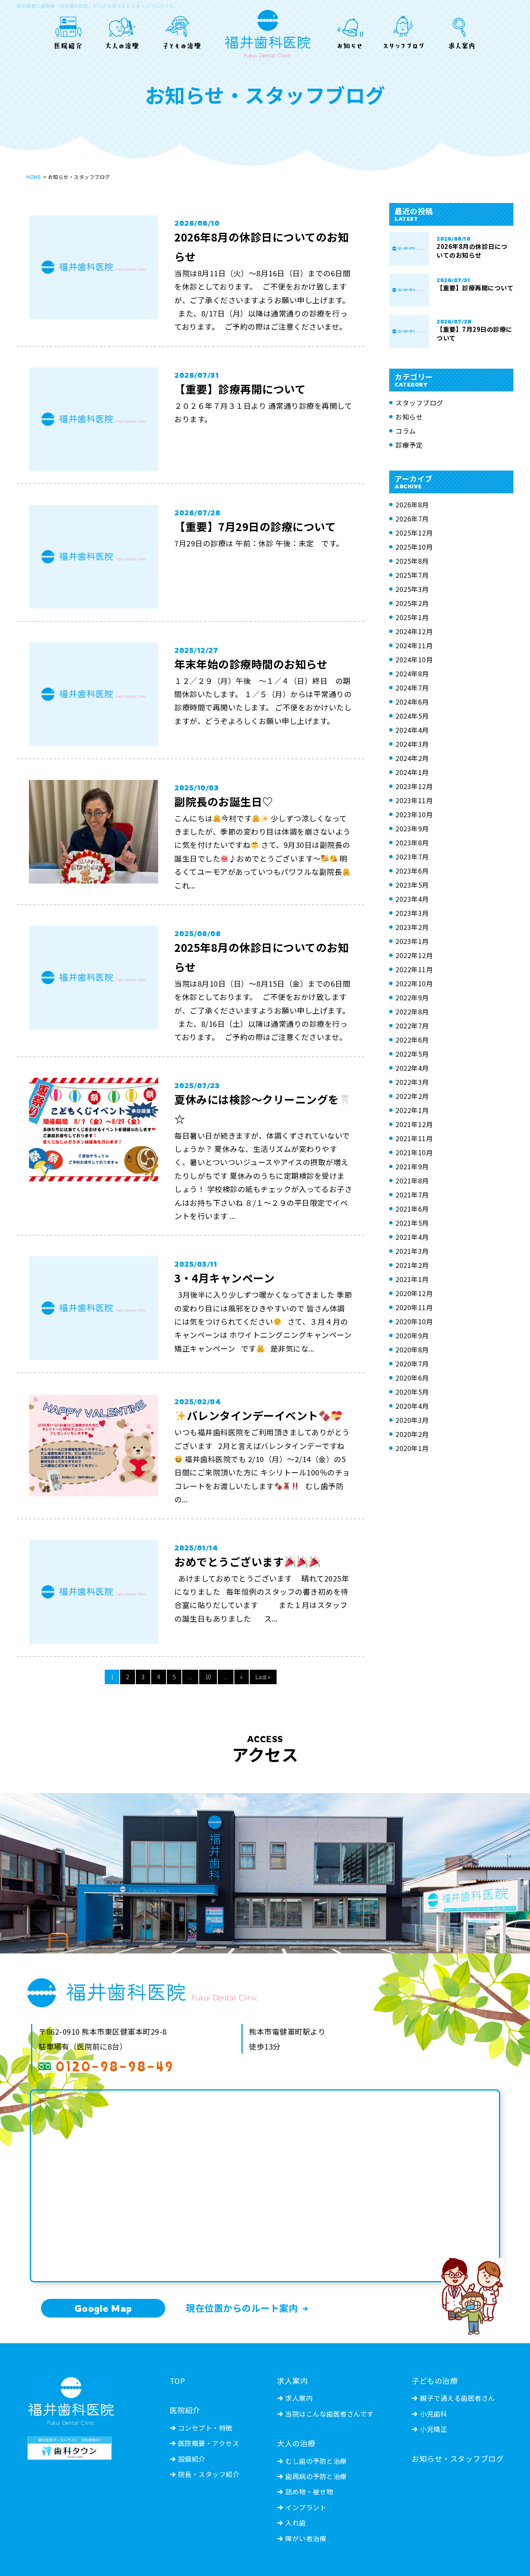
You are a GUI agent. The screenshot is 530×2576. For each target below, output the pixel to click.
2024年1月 (412, 772)
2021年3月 (412, 1251)
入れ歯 (296, 2523)
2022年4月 (412, 1068)
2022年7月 (412, 1026)
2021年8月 (412, 1181)
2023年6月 (412, 871)
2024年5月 (412, 716)
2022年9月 (412, 997)
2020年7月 (412, 1364)
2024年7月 (412, 688)
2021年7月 (412, 1195)
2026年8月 (412, 505)
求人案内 (299, 2398)
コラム (406, 431)
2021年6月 (412, 1209)
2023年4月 (412, 899)
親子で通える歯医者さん (458, 2398)
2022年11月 (414, 969)
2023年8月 (412, 843)
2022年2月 (412, 1096)
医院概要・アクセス (209, 2443)
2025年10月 (414, 547)
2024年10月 (414, 659)
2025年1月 (412, 617)
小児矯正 (434, 2429)
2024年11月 (414, 645)
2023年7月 (412, 857)
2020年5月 (412, 1392)
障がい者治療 (306, 2538)
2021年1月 (412, 1279)
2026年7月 (412, 519)
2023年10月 (414, 814)
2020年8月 (412, 1350)
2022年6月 (412, 1040)
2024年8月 (412, 674)
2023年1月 (412, 941)
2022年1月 (412, 1110)
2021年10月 (414, 1152)
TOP (178, 2380)
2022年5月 (412, 1054)
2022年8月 (412, 1012)
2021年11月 (414, 1138)
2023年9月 (412, 828)
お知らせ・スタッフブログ (458, 2458)
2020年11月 (414, 1307)
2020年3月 (412, 1420)
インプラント (306, 2507)
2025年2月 (412, 603)
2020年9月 (412, 1335)
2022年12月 (414, 955)
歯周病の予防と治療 (316, 2476)
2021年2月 (412, 1265)
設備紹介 (192, 2459)
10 (208, 1677)
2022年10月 (414, 983)
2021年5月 (412, 1223)
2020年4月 (412, 1406)
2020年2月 (412, 1434)
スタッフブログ (419, 403)
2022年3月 (412, 1082)
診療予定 (409, 445)
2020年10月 (414, 1321)
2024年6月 (412, 702)
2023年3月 (412, 913)
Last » (263, 1677)
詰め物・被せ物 (309, 2492)
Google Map (103, 2308)
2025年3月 (412, 589)
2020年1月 (412, 1448)
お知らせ (409, 417)
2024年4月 (412, 730)
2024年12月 (414, 631)
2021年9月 (412, 1166)
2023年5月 (412, 885)
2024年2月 (412, 758)
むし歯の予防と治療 (316, 2461)
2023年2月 (412, 927)
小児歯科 (434, 2414)
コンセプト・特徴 (205, 2428)
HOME (34, 177)
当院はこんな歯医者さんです (330, 2414)
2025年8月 (412, 561)
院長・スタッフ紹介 (209, 2474)
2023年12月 (414, 786)
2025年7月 (412, 575)
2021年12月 (414, 1124)
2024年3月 (412, 744)
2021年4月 (412, 1237)
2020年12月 (414, 1293)
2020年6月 (412, 1378)
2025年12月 (414, 533)
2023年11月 (414, 800)
